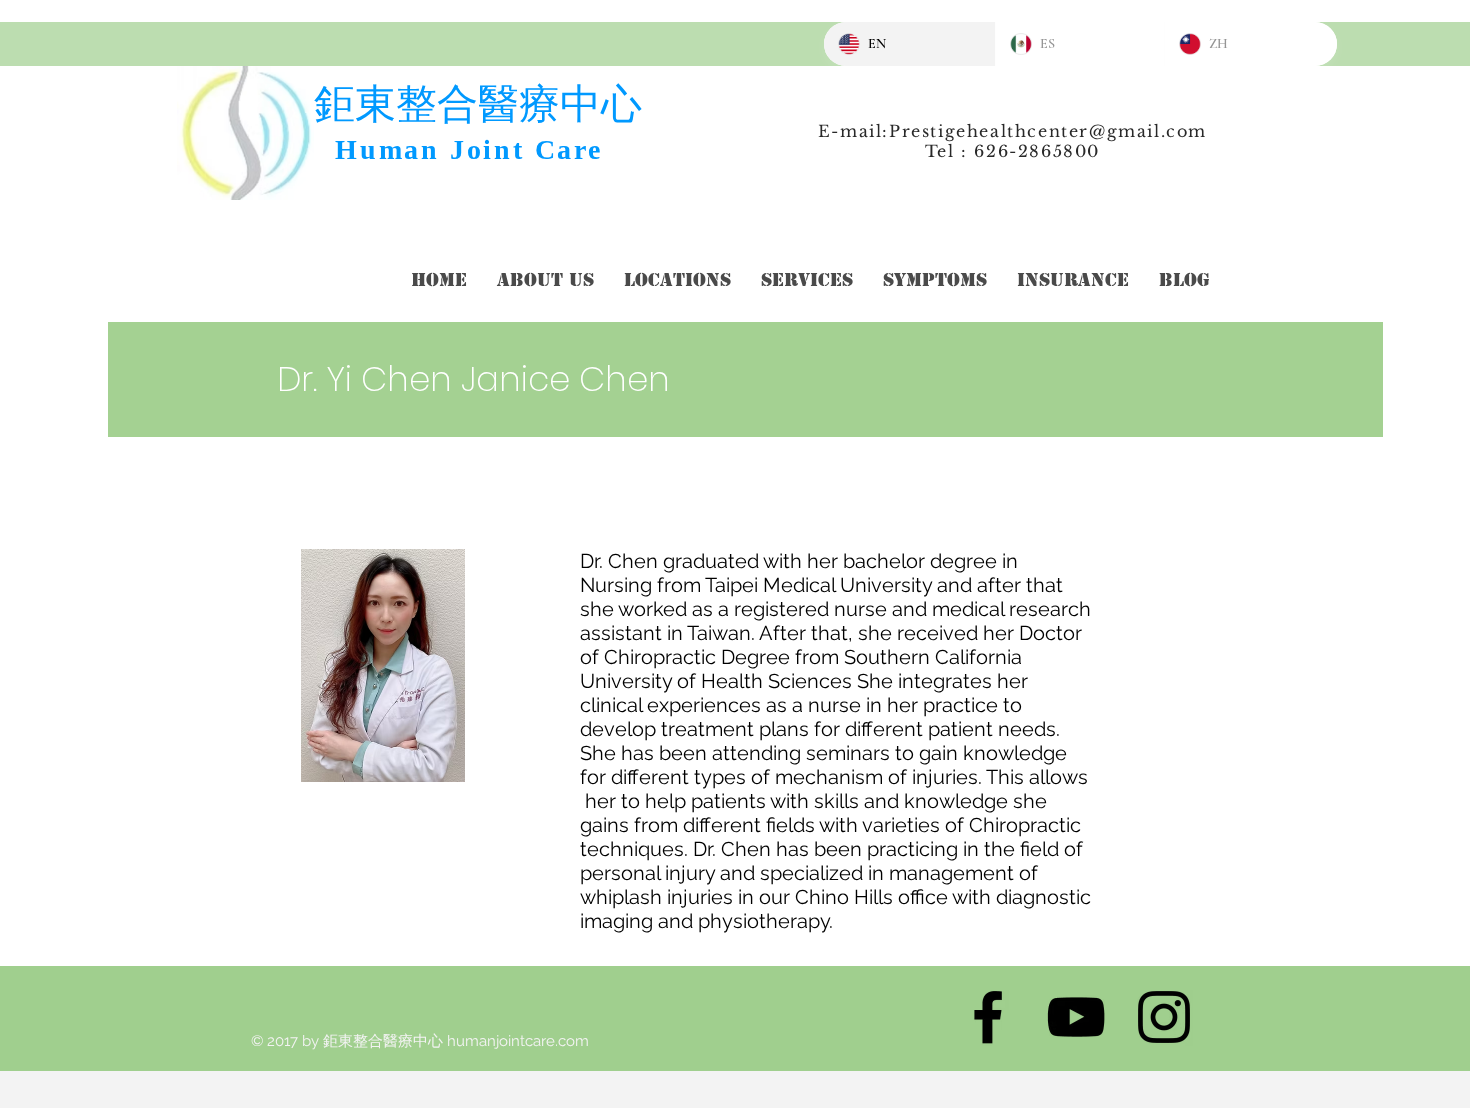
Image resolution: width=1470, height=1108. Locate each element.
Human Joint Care (469, 149)
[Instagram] (1164, 1017)
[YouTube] (1076, 1017)
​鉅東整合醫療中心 (478, 103)
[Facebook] (988, 1017)
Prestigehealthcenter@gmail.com (1048, 131)
